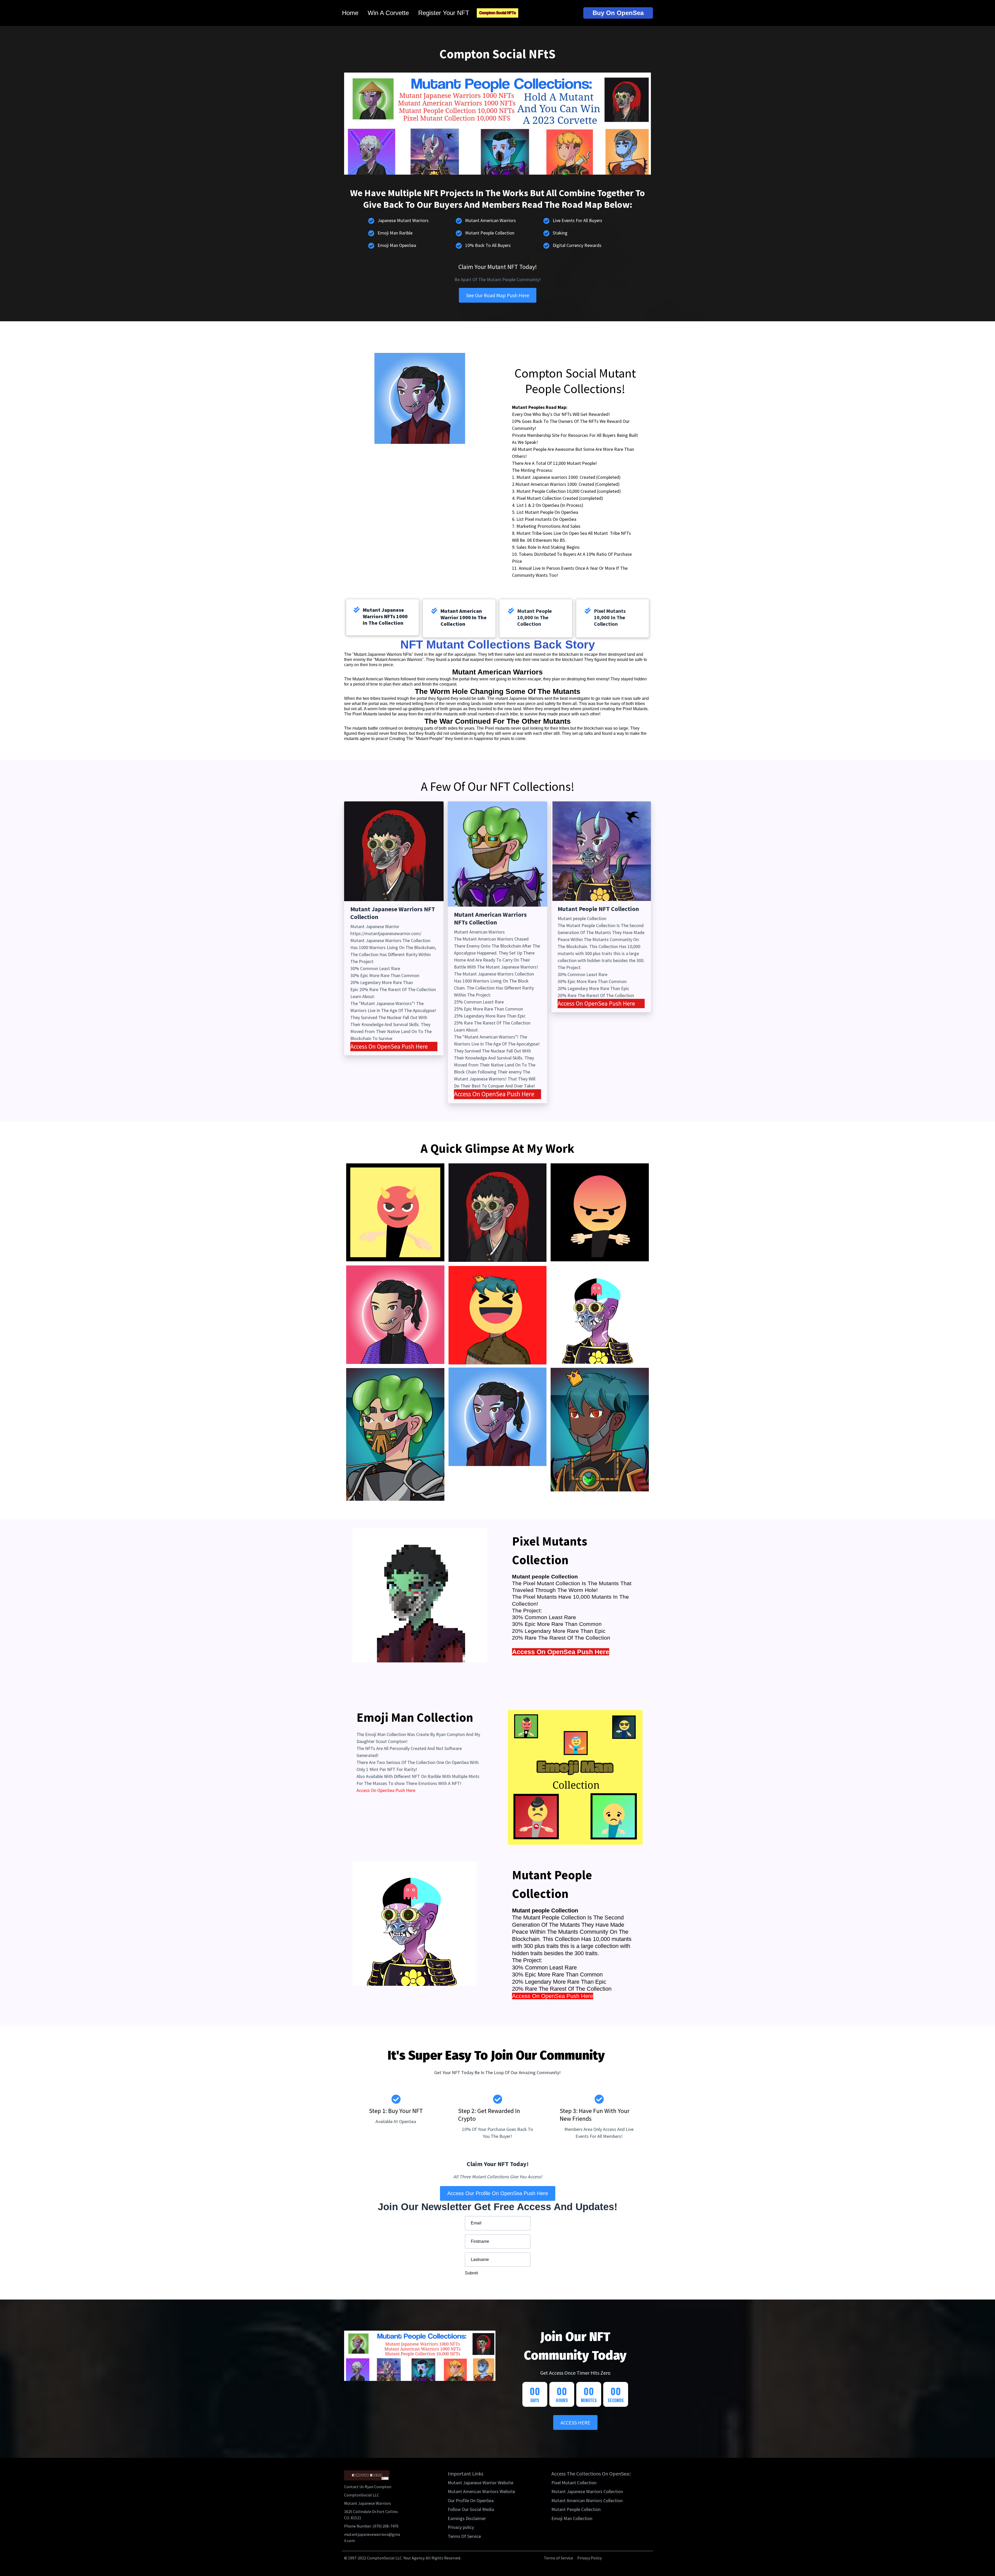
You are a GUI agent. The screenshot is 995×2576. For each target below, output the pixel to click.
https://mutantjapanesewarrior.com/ (386, 933)
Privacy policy (461, 2527)
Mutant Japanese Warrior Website (481, 2483)
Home (350, 13)
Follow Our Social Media (471, 2509)
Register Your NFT (444, 13)
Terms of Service (559, 2558)
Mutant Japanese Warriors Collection (587, 2492)
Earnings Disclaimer (467, 2518)
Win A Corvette (388, 13)
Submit (471, 2273)
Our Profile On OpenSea (471, 2501)
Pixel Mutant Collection (574, 2483)
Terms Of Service (464, 2536)
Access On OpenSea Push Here (389, 1046)
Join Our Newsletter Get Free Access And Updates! (498, 2207)
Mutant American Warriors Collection (587, 2501)
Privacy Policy (589, 2558)
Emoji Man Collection (572, 2518)
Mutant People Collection (576, 2509)
